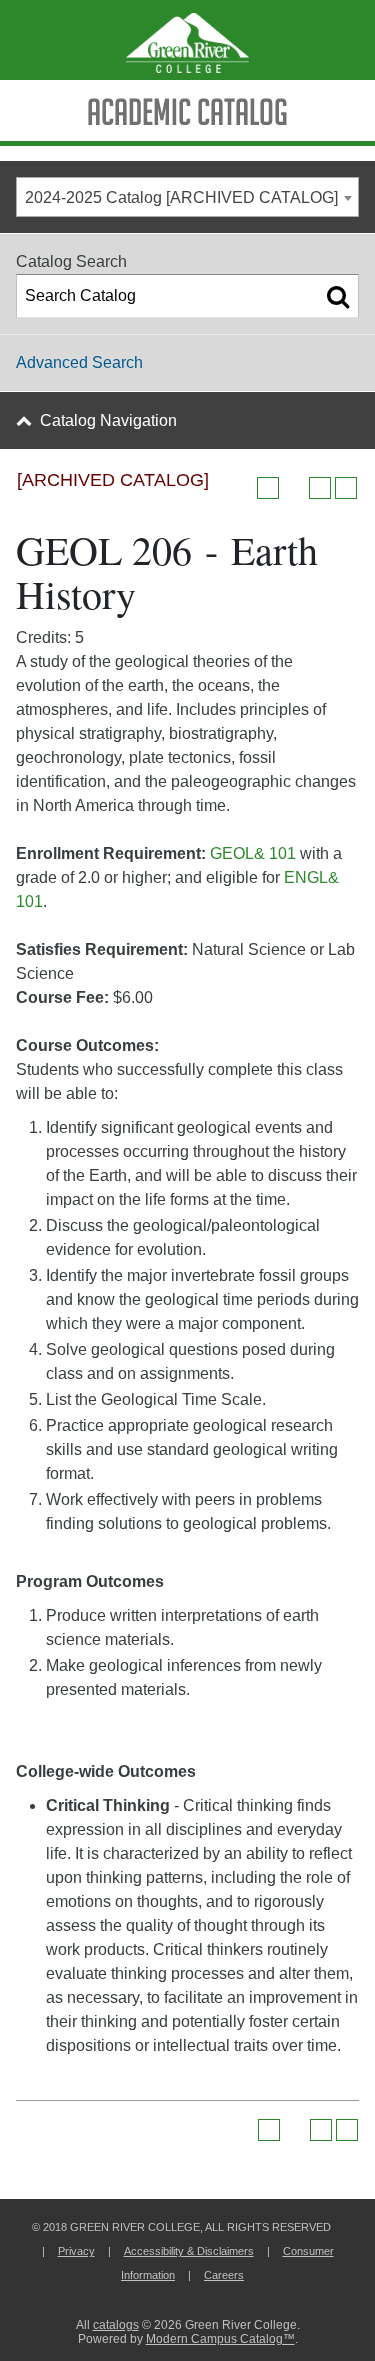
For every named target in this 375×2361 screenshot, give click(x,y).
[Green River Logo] (187, 40)
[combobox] (187, 197)
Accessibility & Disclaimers (189, 2251)
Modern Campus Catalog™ (220, 2339)
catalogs (116, 2325)
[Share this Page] (294, 488)
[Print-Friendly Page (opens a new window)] (320, 488)
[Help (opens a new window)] (346, 488)
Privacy (76, 2251)
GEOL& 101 (253, 853)
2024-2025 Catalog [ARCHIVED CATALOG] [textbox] (181, 197)
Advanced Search (79, 362)
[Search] (338, 296)
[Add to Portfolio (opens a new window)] (268, 488)
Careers (224, 2275)
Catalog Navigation (108, 420)
